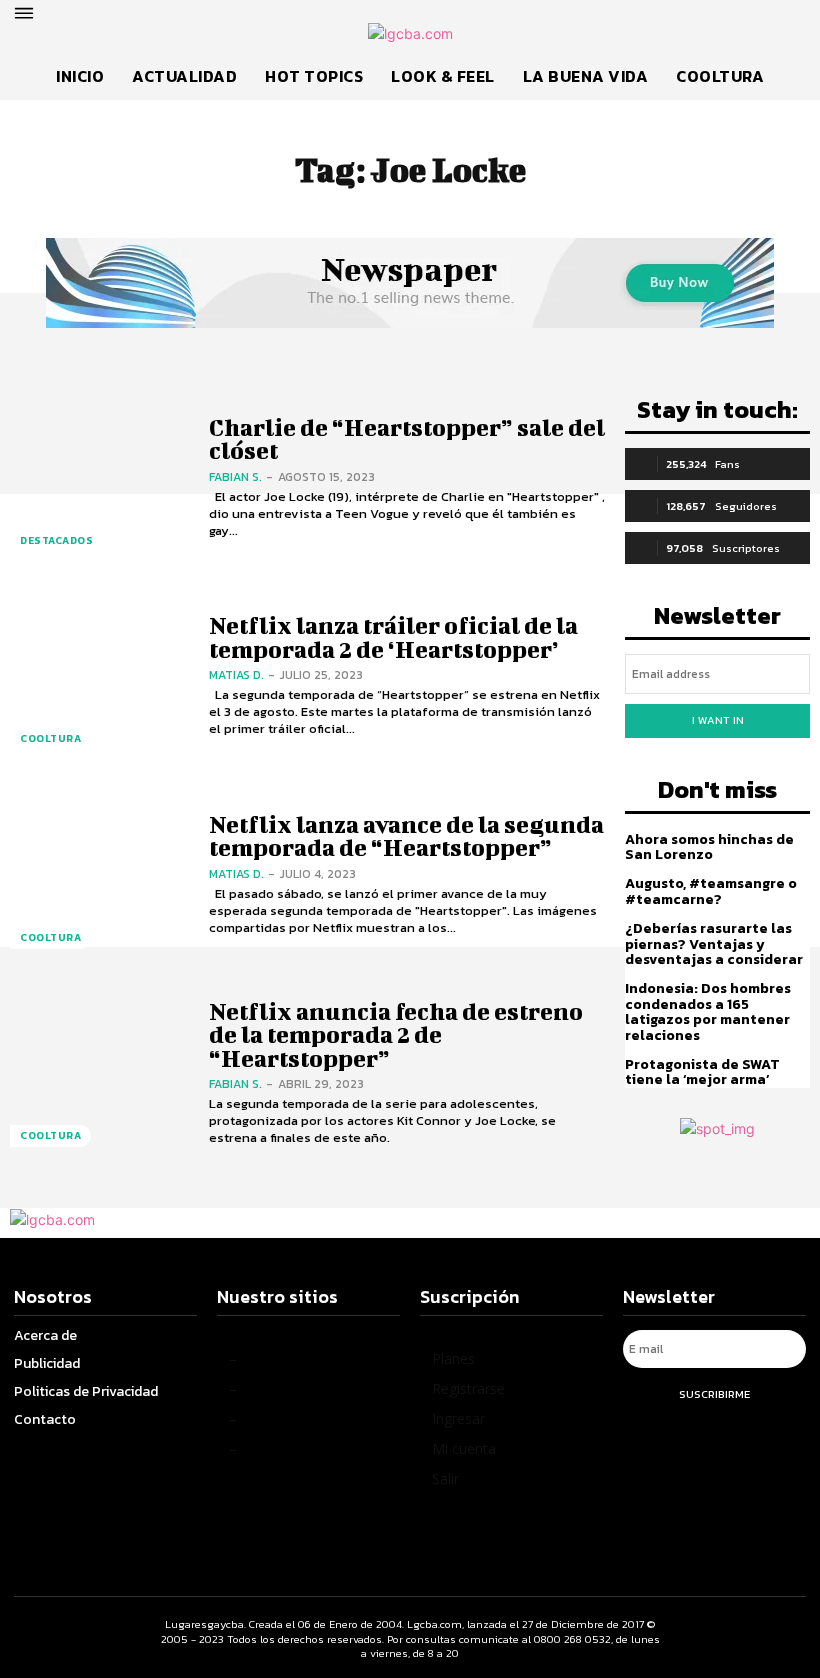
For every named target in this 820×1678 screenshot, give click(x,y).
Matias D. (236, 675)
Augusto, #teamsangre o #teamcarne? (711, 891)
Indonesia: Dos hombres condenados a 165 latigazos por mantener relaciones (708, 1011)
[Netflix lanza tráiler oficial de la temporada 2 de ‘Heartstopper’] (99, 676)
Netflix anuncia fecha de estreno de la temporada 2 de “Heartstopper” (396, 1034)
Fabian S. (235, 477)
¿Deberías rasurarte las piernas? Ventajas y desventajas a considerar (714, 944)
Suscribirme (714, 1394)
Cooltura (50, 738)
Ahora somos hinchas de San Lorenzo (709, 847)
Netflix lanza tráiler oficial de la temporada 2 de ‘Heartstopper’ (393, 636)
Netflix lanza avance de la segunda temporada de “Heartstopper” (406, 835)
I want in (718, 720)
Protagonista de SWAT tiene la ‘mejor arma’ (702, 1072)
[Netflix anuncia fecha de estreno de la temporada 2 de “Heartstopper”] (99, 1073)
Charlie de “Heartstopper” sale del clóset (407, 438)
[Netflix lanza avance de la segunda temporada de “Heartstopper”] (99, 874)
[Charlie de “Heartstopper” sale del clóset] (99, 477)
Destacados (56, 540)
